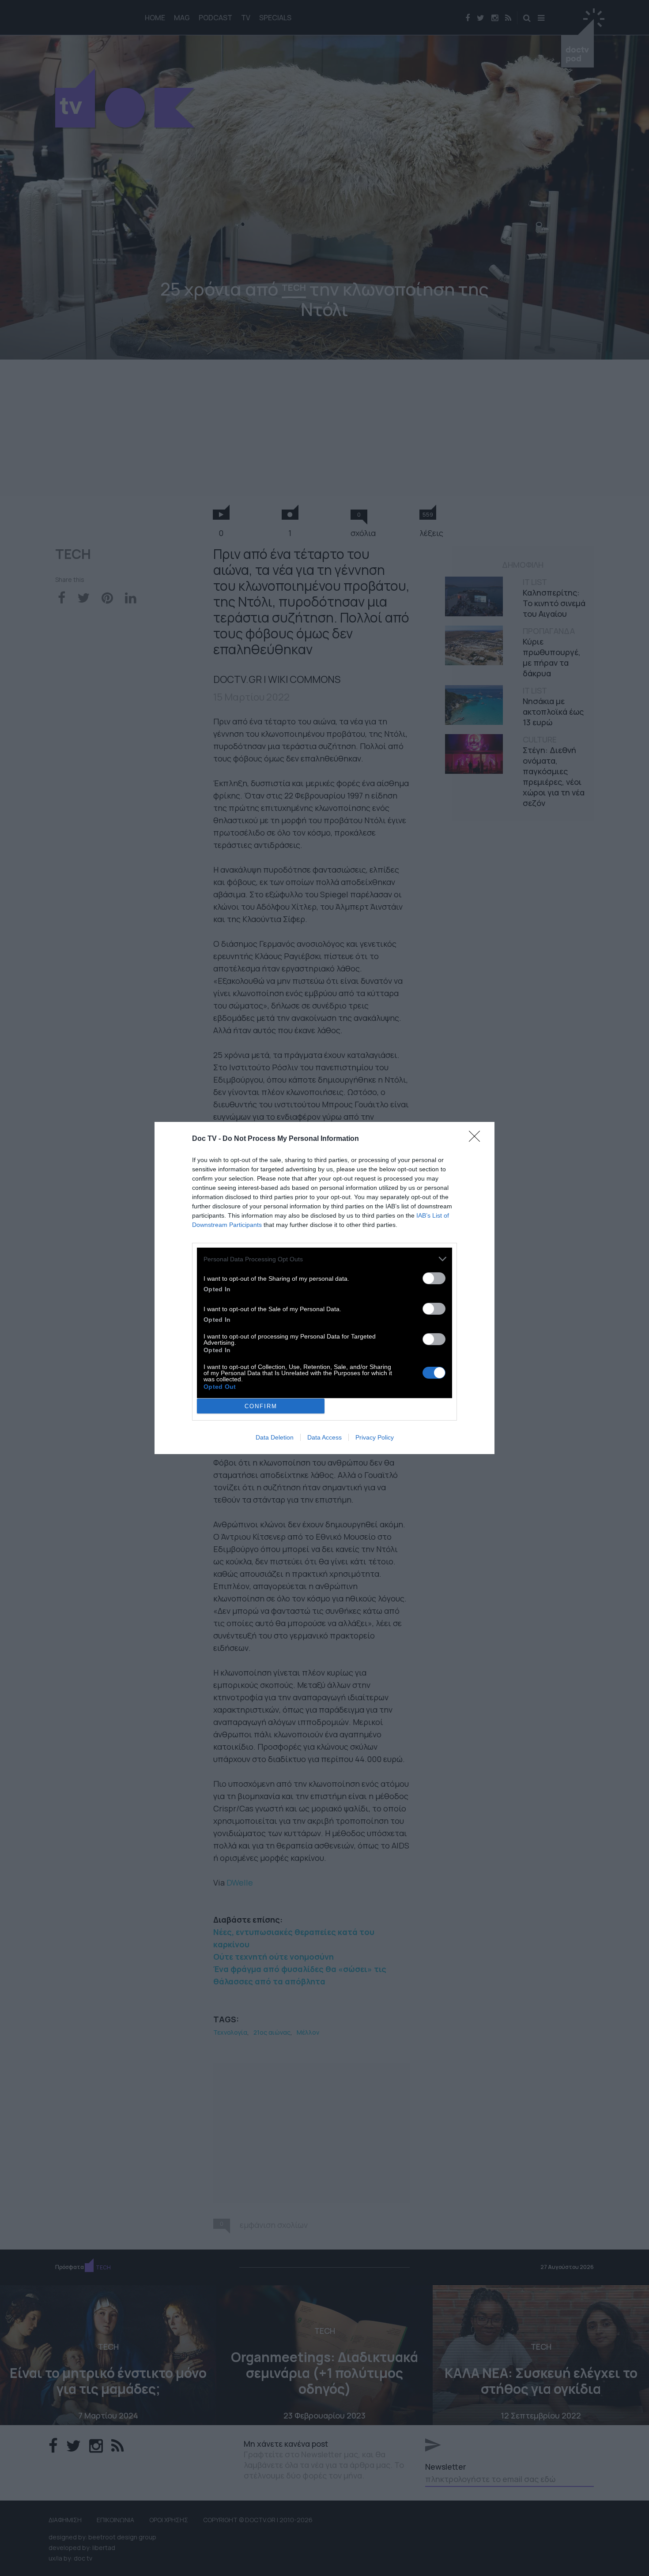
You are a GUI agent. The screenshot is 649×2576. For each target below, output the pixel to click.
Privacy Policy (375, 1437)
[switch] (434, 1278)
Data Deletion (275, 1437)
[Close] (477, 1139)
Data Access (324, 1437)
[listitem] (324, 1259)
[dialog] (324, 1288)
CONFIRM (261, 1406)
